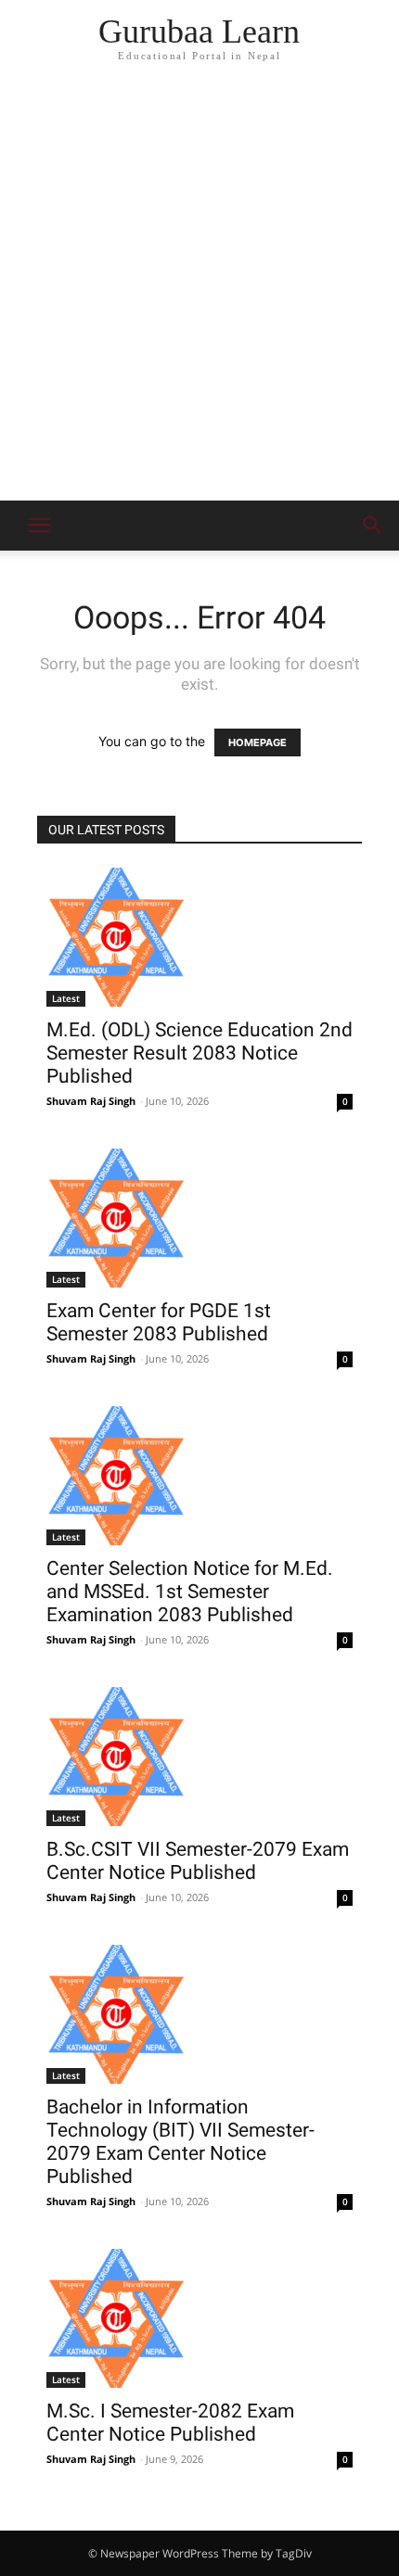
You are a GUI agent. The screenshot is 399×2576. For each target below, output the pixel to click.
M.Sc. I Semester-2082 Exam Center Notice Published (170, 2423)
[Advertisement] (199, 292)
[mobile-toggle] (39, 526)
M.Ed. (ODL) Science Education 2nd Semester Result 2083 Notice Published (199, 1053)
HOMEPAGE (257, 742)
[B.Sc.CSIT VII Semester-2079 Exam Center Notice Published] (199, 1757)
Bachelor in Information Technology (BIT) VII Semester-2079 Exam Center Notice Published (180, 2142)
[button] (373, 526)
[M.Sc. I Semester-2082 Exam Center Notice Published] (199, 2318)
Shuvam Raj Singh (91, 1101)
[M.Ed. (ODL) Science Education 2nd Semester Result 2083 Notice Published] (199, 937)
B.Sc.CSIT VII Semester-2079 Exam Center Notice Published (198, 1861)
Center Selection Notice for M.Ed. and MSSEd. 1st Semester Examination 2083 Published (190, 1592)
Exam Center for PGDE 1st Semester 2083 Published (159, 1322)
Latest (66, 998)
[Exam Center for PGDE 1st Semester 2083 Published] (199, 1218)
